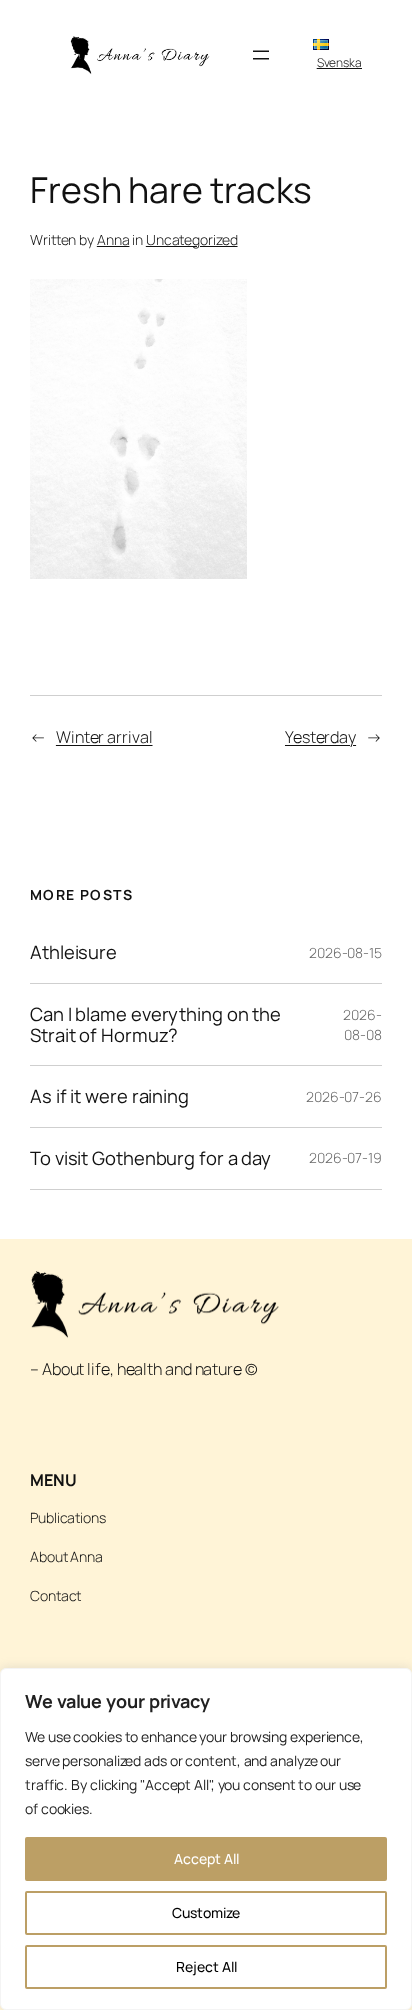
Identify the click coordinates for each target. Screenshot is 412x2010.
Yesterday (320, 737)
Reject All (206, 1966)
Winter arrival (104, 737)
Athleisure (73, 952)
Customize (206, 1912)
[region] (206, 1839)
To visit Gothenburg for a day (150, 1158)
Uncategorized (192, 239)
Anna (113, 239)
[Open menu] (261, 55)
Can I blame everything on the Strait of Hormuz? (155, 1024)
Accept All (206, 1858)
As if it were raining (109, 1096)
